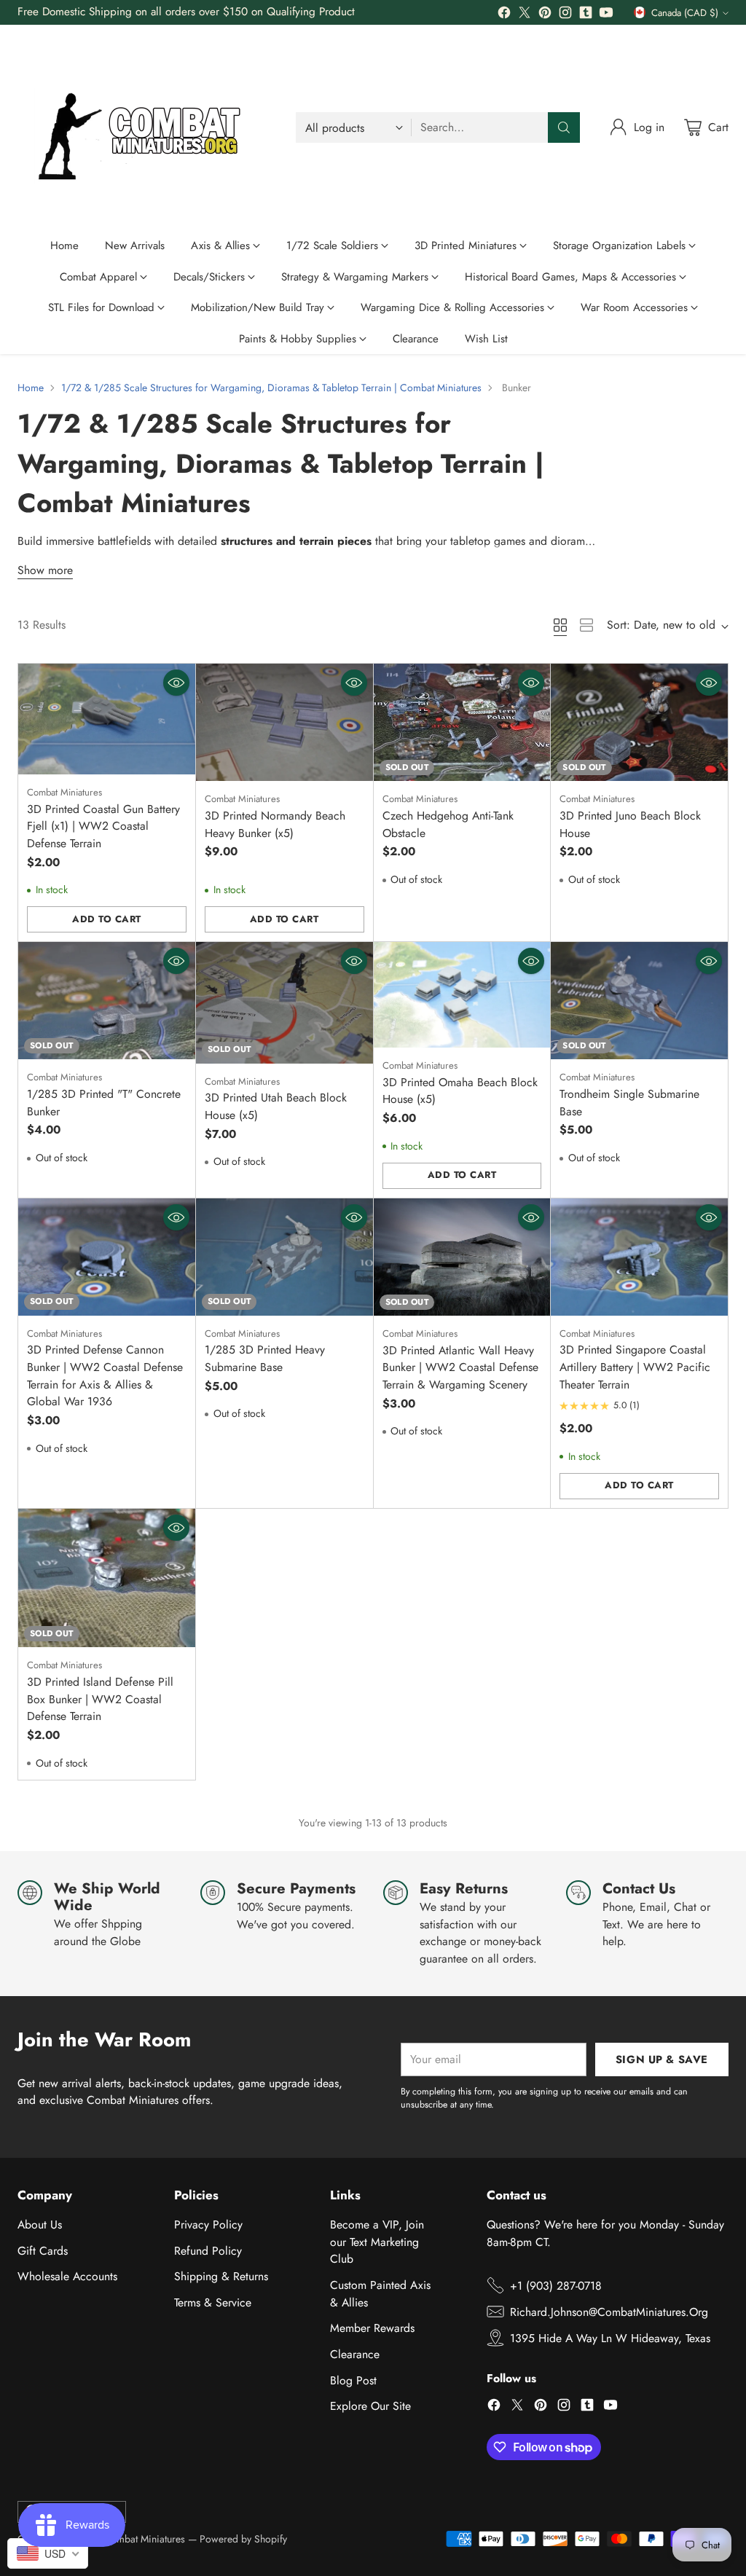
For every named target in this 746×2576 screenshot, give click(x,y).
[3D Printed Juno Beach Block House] (639, 722)
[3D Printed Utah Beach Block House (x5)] (284, 1003)
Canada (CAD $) (685, 13)
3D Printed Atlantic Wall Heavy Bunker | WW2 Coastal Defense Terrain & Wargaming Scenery (460, 1367)
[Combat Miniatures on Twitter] (525, 15)
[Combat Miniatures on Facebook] (504, 15)
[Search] (564, 127)
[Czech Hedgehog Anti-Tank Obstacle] (462, 722)
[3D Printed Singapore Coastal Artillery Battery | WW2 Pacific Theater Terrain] (639, 1257)
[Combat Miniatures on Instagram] (565, 15)
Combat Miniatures (144, 2539)
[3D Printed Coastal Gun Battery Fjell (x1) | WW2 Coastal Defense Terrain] (107, 719)
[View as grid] (560, 625)
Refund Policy (208, 2251)
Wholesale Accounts (67, 2276)
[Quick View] (176, 683)
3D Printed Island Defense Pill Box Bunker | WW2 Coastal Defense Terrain (100, 1699)
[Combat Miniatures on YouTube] (606, 15)
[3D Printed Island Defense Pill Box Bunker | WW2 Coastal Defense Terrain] (107, 1578)
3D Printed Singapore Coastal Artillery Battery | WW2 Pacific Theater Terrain (635, 1367)
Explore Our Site (370, 2406)
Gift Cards (43, 2251)
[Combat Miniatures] (145, 127)
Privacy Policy (208, 2224)
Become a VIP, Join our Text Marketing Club (377, 2242)
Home (31, 388)
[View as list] (586, 625)
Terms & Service (213, 2302)
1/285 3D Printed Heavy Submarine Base (265, 1358)
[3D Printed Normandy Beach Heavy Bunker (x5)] (284, 722)
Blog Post (353, 2380)
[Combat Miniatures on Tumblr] (586, 15)
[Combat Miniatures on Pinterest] (545, 15)
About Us (40, 2224)
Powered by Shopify (243, 2539)
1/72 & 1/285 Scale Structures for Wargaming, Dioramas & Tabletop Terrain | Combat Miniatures (271, 388)
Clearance (355, 2354)
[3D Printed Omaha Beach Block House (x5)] (462, 995)
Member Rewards (372, 2328)
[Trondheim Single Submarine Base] (639, 1001)
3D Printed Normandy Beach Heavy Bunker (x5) (275, 824)
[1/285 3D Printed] (107, 1001)
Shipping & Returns (221, 2276)
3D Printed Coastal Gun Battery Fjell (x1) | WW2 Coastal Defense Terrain (103, 826)
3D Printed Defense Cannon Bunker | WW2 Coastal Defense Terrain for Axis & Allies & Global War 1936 (105, 1375)
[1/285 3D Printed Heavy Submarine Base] (284, 1257)
